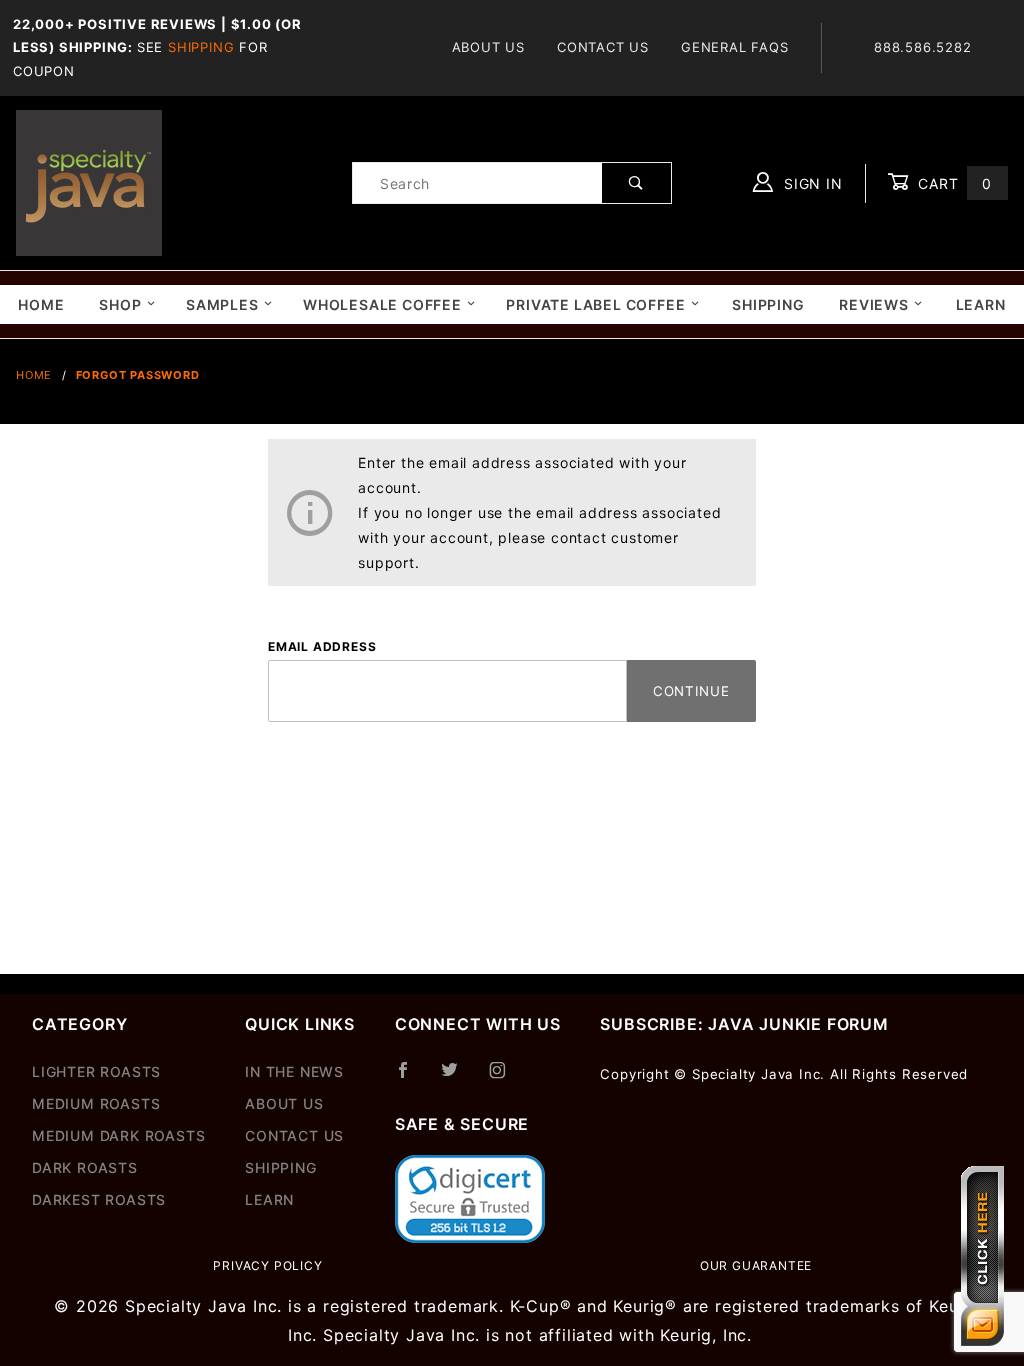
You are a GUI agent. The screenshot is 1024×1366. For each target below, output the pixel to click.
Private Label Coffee (595, 304)
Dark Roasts (85, 1167)
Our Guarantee (756, 1265)
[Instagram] (506, 1078)
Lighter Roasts (96, 1071)
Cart (952, 183)
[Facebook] (411, 1078)
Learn (981, 304)
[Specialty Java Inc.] (89, 181)
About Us (488, 47)
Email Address (322, 646)
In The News (294, 1071)
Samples (222, 304)
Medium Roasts (96, 1103)
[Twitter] (458, 1078)
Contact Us (603, 47)
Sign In (810, 183)
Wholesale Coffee (382, 304)
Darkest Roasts (99, 1199)
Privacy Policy (267, 1265)
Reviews (874, 304)
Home (41, 304)
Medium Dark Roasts (118, 1135)
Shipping (201, 47)
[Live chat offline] (982, 1256)
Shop (120, 304)
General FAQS (735, 47)
